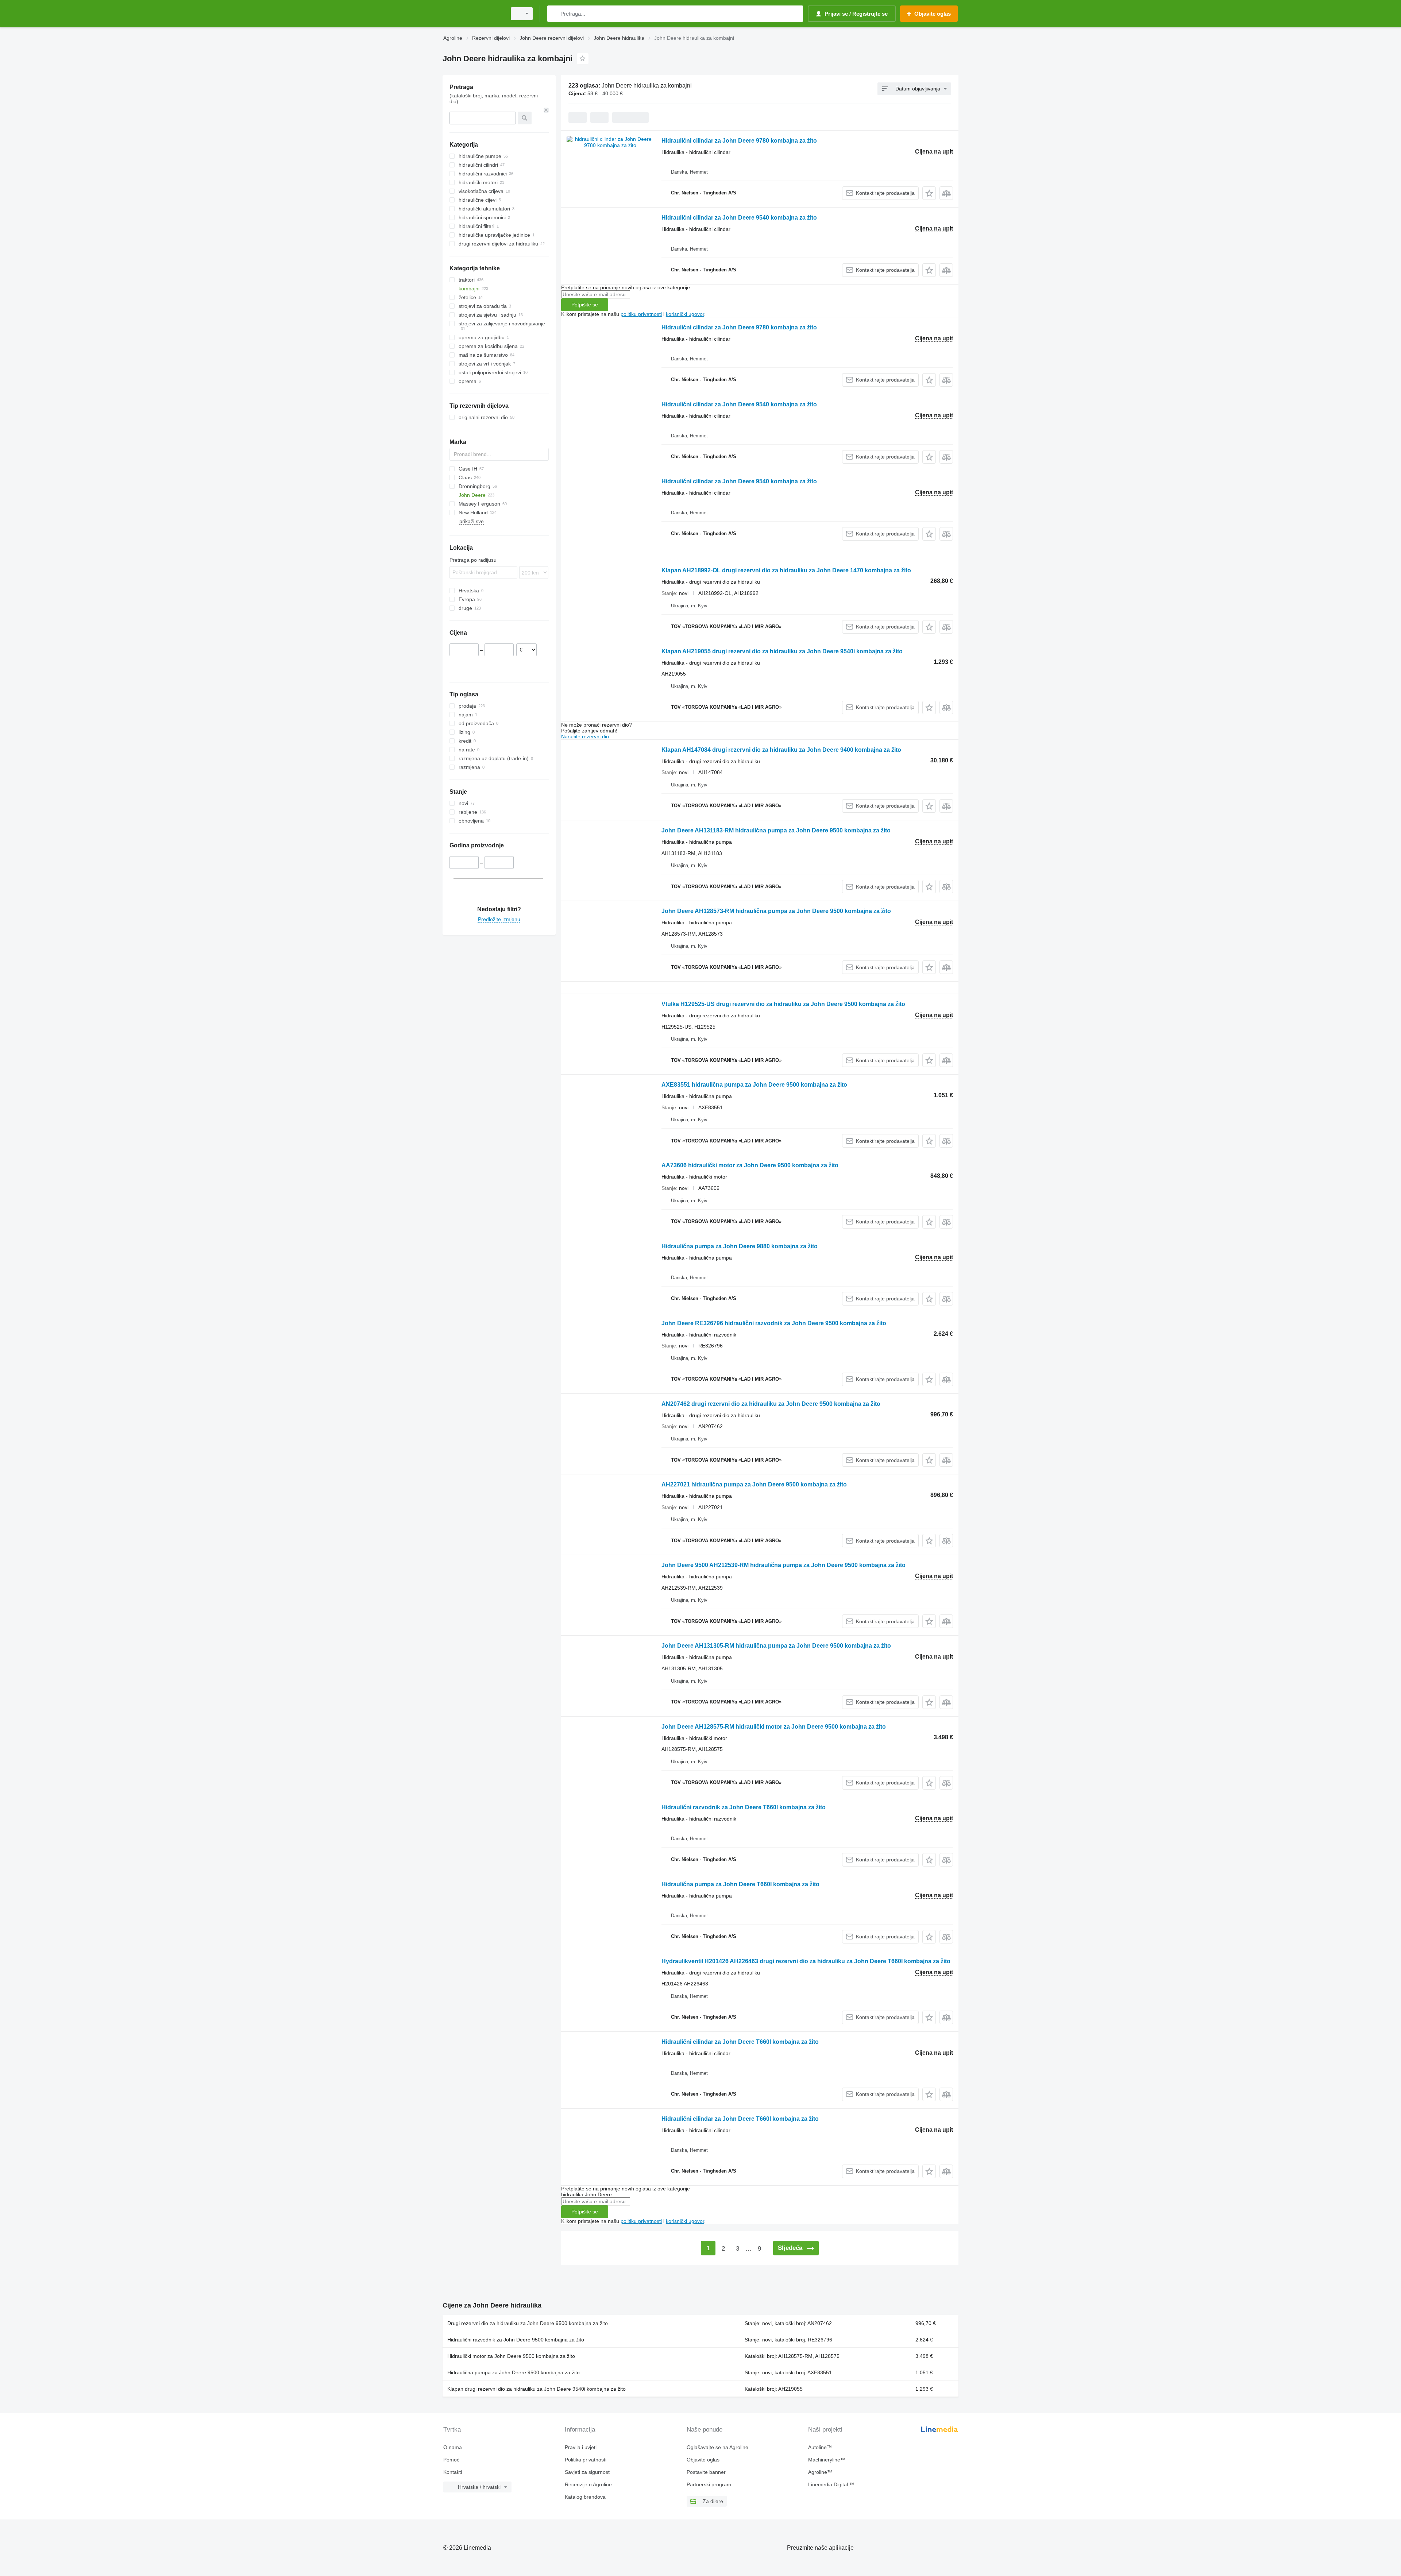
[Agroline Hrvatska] (472, 14)
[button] (929, 193)
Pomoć (451, 2460)
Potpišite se (585, 305)
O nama (453, 2447)
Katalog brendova (585, 2497)
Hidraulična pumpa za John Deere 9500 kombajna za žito (514, 2372)
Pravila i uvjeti (581, 2447)
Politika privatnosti (586, 2460)
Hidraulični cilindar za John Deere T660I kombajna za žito (740, 2042)
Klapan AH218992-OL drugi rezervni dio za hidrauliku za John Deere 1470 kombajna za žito (786, 570)
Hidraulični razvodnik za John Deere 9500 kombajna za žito (516, 2340)
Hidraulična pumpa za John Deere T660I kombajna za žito (740, 1884)
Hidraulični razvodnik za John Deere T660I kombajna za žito (744, 1807)
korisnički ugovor (685, 314)
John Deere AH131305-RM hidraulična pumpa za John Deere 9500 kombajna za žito (776, 1646)
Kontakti (453, 2472)
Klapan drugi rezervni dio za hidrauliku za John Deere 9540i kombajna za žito (537, 2389)
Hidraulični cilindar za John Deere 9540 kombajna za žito (739, 218)
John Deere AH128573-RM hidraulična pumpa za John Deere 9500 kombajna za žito (776, 911)
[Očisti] (546, 110)
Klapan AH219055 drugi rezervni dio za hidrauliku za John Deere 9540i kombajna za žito (782, 651)
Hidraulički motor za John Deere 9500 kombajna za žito (511, 2356)
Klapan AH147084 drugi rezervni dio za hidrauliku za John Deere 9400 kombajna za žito (781, 750)
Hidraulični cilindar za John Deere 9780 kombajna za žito (739, 141)
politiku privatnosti (641, 314)
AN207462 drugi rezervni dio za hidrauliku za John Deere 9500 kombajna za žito (771, 1404)
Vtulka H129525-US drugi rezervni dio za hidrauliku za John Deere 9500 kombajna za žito (783, 1004)
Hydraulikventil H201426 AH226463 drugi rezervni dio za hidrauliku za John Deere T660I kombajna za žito (806, 1961)
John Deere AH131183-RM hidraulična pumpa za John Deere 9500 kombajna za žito (776, 830)
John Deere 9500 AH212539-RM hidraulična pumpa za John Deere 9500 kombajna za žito (784, 1565)
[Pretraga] (554, 14)
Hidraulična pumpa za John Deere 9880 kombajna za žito (740, 1246)
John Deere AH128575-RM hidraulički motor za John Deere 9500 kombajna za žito (774, 1727)
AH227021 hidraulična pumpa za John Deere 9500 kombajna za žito (754, 1484)
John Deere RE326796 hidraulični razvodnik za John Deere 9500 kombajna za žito (774, 1323)
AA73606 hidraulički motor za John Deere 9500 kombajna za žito (750, 1165)
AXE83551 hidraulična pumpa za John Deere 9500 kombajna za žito (754, 1085)
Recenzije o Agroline (588, 2484)
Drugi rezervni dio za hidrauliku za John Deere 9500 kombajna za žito (528, 2323)
